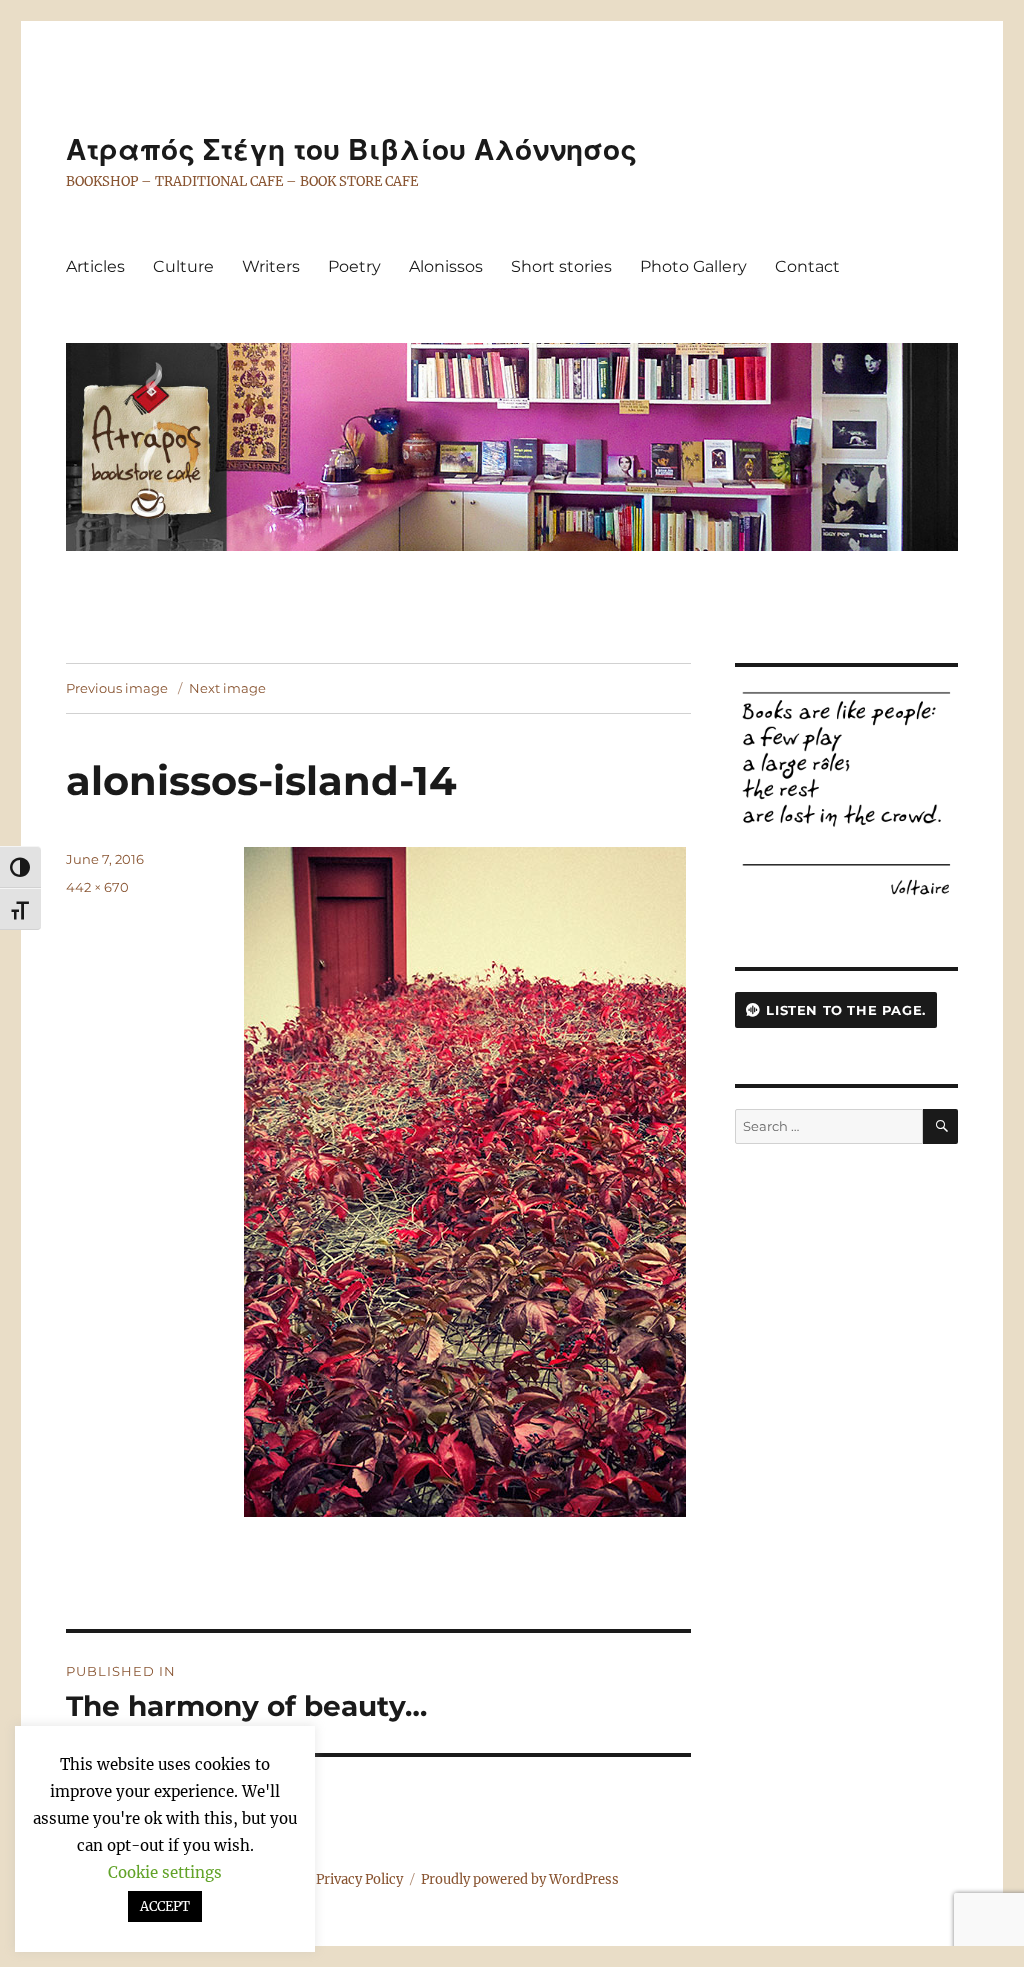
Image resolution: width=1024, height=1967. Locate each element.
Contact (807, 266)
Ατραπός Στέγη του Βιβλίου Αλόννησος (351, 150)
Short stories (561, 266)
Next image (227, 688)
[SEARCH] (940, 1126)
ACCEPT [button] (165, 1906)
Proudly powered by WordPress (520, 1879)
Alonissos (446, 266)
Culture (183, 266)
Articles (95, 266)
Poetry (354, 266)
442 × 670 (97, 887)
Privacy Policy (359, 1879)
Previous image (117, 688)
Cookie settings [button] (165, 1872)
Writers (271, 266)
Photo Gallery (693, 266)
